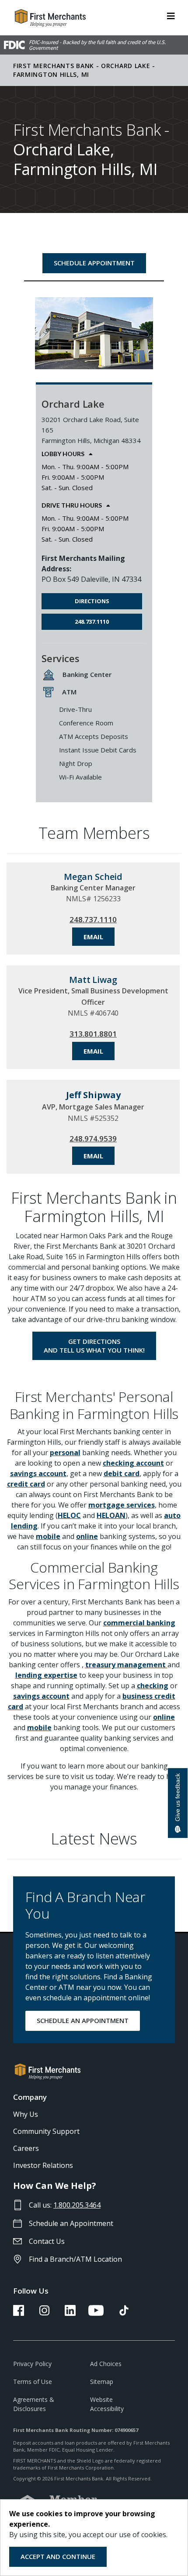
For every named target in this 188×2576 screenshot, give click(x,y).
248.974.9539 (93, 1139)
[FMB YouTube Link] (96, 2313)
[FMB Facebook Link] (19, 2313)
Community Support (46, 2131)
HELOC (69, 1515)
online (87, 1536)
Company (30, 2097)
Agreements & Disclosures (34, 2404)
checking (153, 1686)
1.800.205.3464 (77, 2205)
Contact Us (47, 2241)
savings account (38, 1473)
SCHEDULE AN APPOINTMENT (83, 2020)
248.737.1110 (92, 622)
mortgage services (122, 1505)
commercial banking (139, 1623)
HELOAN (111, 1515)
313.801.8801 (93, 1034)
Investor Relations (43, 2165)
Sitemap (102, 2382)
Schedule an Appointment (71, 2223)
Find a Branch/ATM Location (75, 2259)
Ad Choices (106, 2364)
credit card (26, 1484)
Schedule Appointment (94, 263)
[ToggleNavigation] (171, 15)
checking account (133, 1463)
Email (93, 937)
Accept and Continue (58, 2556)
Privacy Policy (32, 2364)
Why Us (26, 2114)
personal (65, 1453)
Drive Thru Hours (72, 505)
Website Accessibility (107, 2404)
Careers (26, 2148)
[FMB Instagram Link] (44, 2313)
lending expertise (46, 1675)
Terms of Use (33, 2382)
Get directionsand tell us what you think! (94, 1346)
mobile (48, 1536)
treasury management (126, 1665)
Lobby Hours (63, 454)
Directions (92, 601)
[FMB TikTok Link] (124, 2313)
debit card (122, 1473)
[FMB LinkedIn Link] (70, 2313)
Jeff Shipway (93, 1095)
